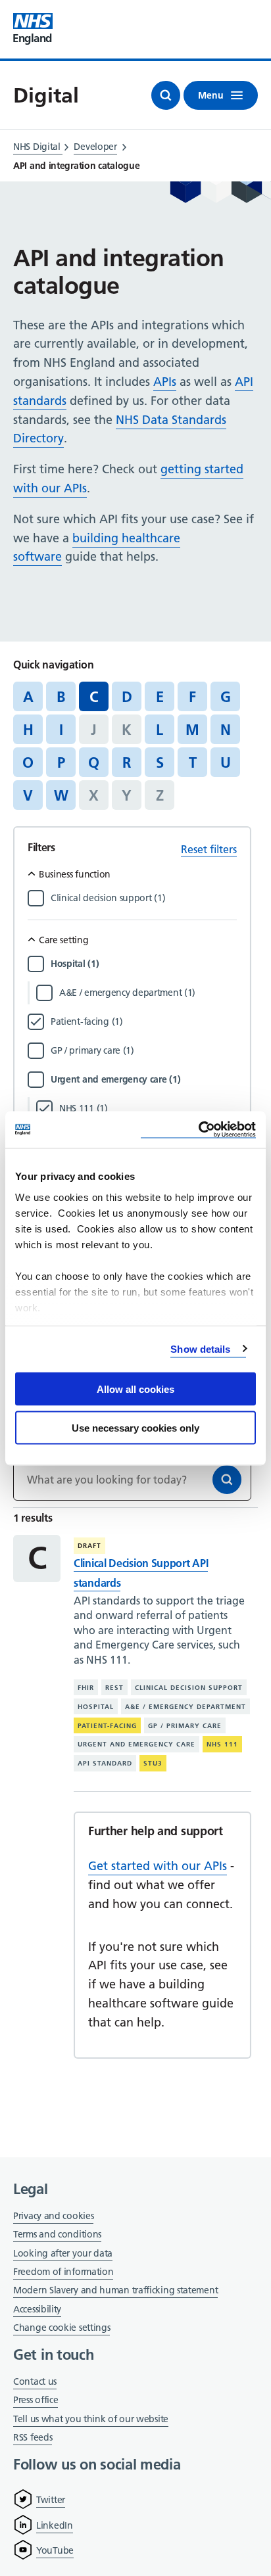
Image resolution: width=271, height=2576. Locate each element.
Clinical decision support (189, 1688)
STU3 (153, 1763)
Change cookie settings (62, 2329)
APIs (165, 382)
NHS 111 (222, 1744)
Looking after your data (63, 2253)
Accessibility (37, 2309)
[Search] (227, 1480)
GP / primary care (185, 1726)
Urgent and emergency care (136, 1744)
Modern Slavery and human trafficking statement (115, 2291)
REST (114, 1688)
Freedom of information (63, 2272)
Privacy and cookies (53, 2216)
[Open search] (166, 95)
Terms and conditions (57, 2234)
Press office (36, 2401)
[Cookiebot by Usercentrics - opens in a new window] (198, 1130)
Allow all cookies (135, 1389)
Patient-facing (107, 1726)
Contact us (35, 2381)
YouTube (55, 2550)
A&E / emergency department (185, 1707)
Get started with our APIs (158, 1866)
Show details (200, 1348)
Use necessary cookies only (135, 1427)
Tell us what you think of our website (91, 2419)
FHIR (86, 1688)
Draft (89, 1546)
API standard (105, 1763)
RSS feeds (33, 2437)
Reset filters (209, 849)
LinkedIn (55, 2525)
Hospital (96, 1707)
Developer (95, 147)
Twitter (51, 2500)
